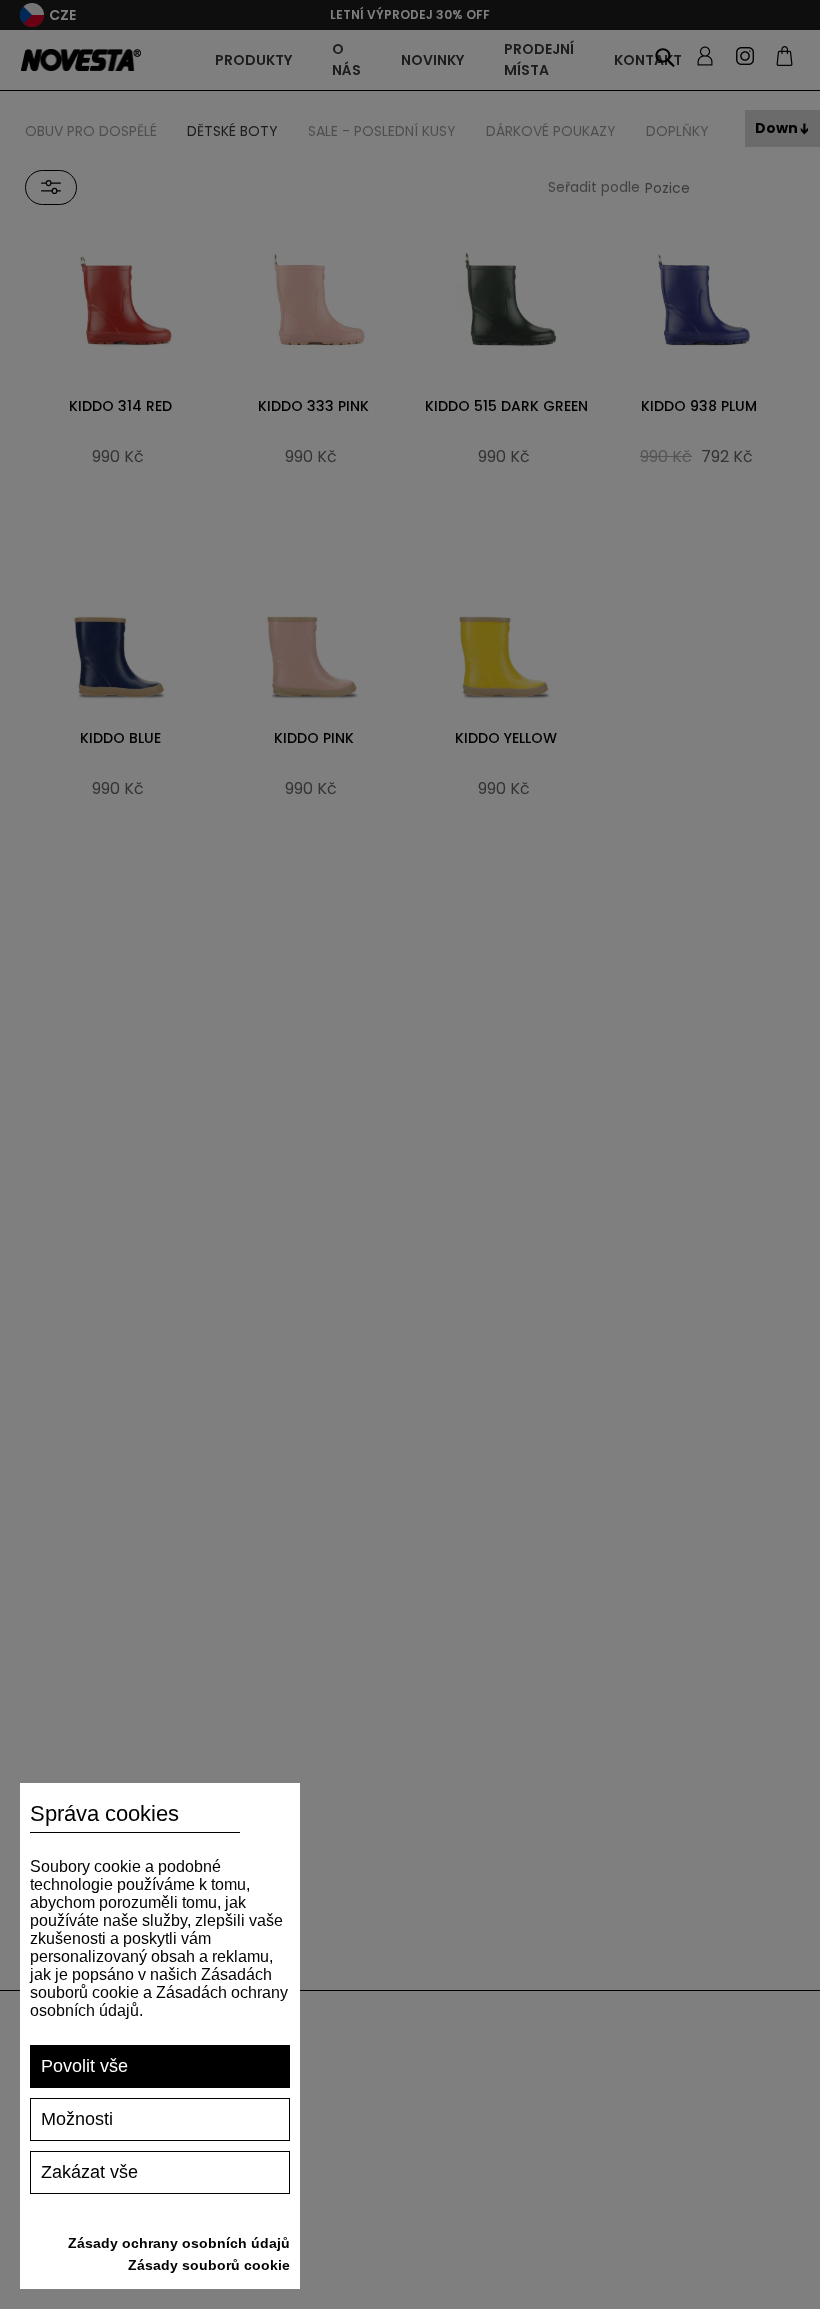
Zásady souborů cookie (209, 2265)
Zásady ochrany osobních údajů (179, 2243)
